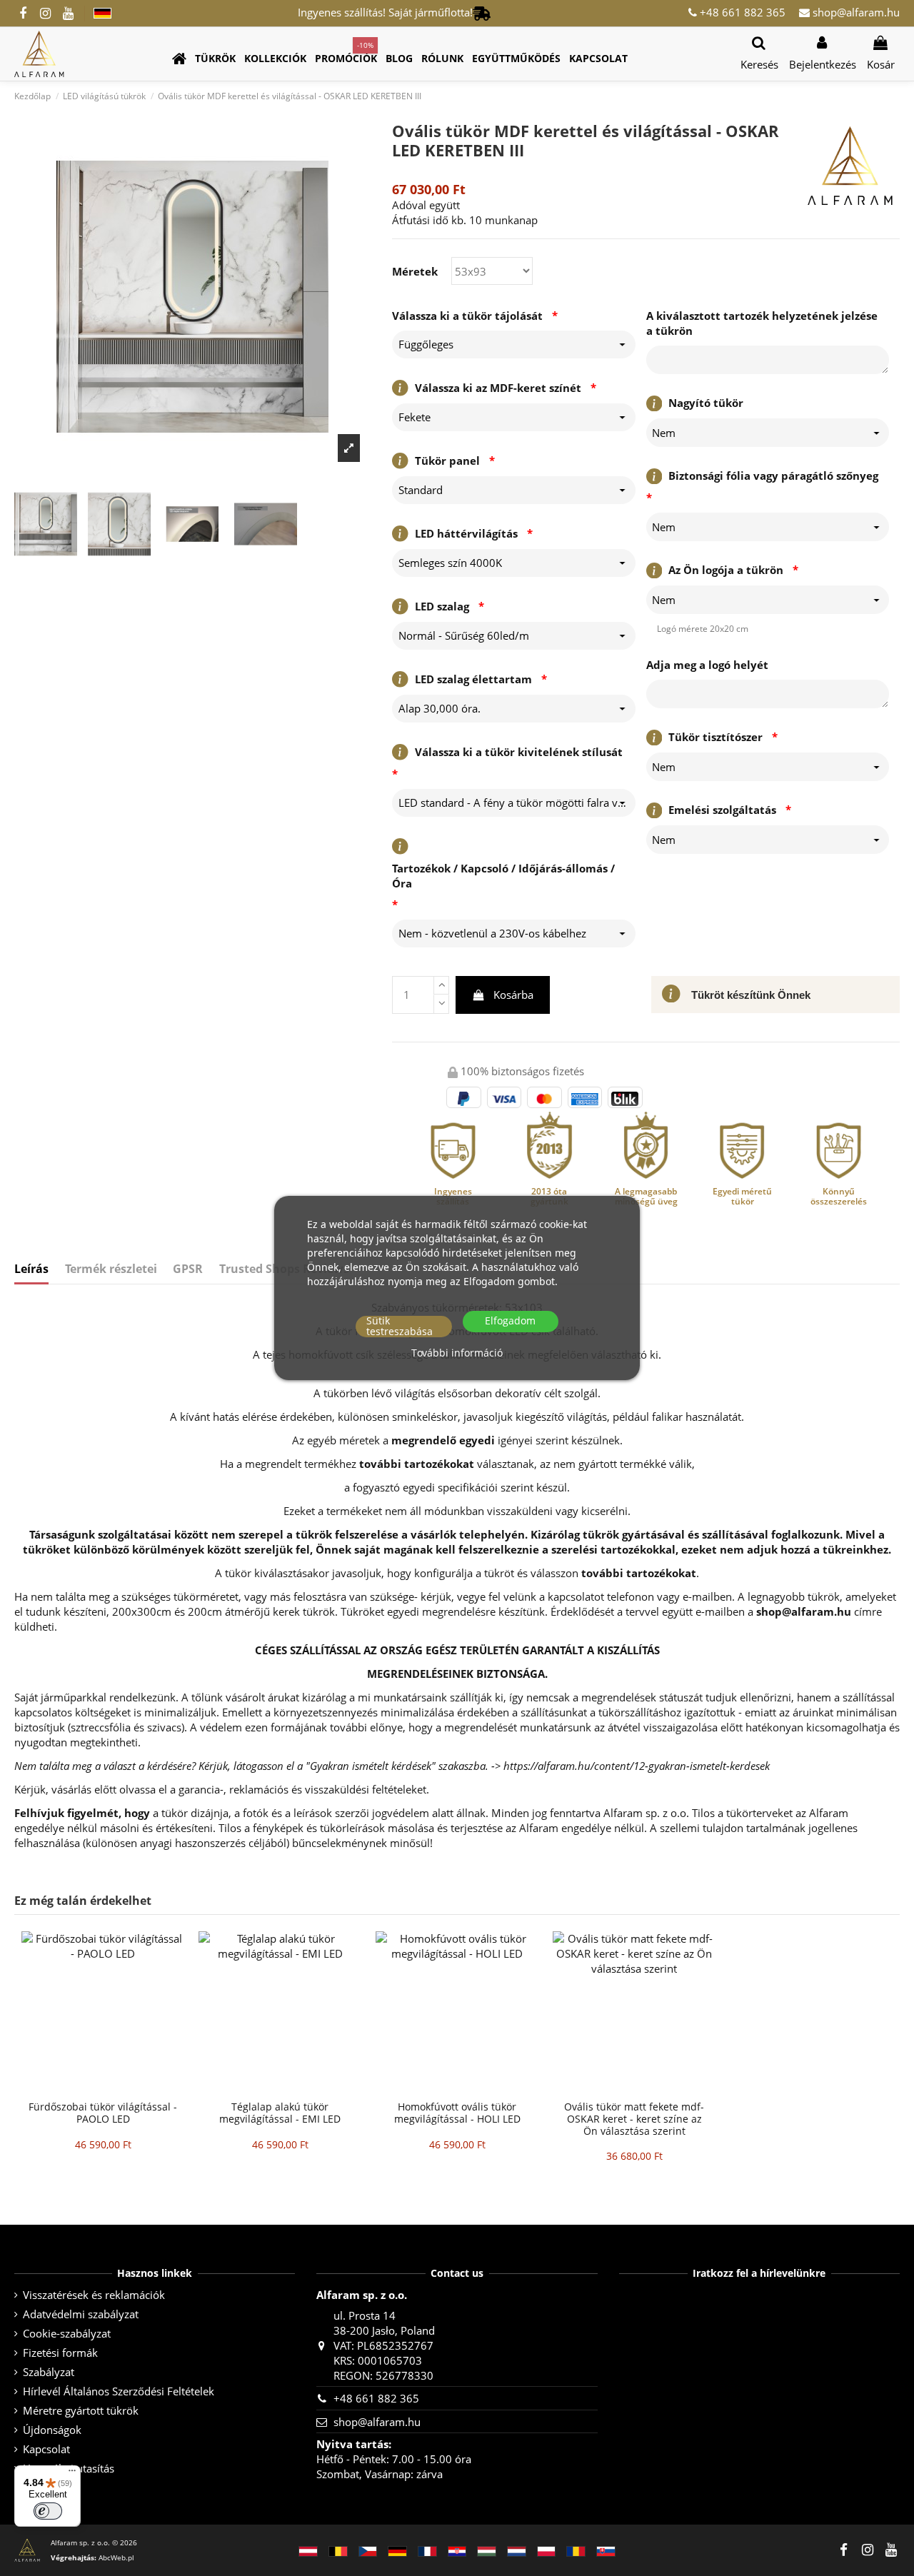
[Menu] (72, 2474)
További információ (457, 1353)
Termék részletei (111, 1269)
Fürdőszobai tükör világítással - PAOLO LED (103, 2113)
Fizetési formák (60, 2353)
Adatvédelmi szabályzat (81, 2314)
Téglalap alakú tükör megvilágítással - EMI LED (280, 2113)
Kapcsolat (46, 2449)
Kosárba (513, 995)
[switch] (48, 2511)
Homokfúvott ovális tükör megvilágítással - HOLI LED (457, 2113)
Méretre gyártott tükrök (81, 2410)
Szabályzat (49, 2372)
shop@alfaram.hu (855, 12)
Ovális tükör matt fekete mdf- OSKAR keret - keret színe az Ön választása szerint (634, 2119)
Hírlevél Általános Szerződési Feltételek (119, 2391)
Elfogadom (510, 1321)
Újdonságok (52, 2430)
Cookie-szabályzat (67, 2333)
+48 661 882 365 (741, 12)
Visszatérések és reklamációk (94, 2295)
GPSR (188, 1269)
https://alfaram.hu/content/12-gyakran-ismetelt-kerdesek (637, 1766)
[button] (215, 59)
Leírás (31, 1269)
